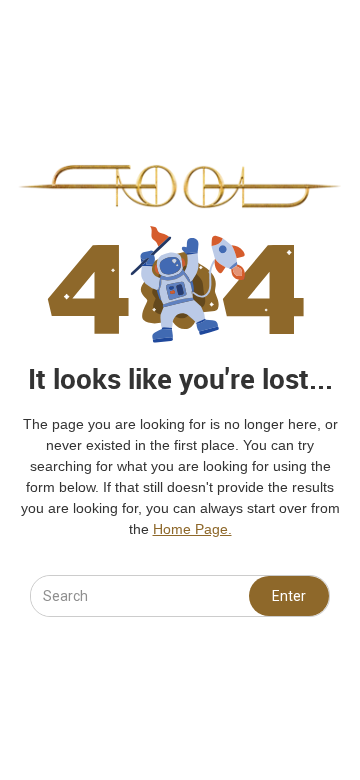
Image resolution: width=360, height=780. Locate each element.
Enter (289, 596)
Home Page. (192, 529)
